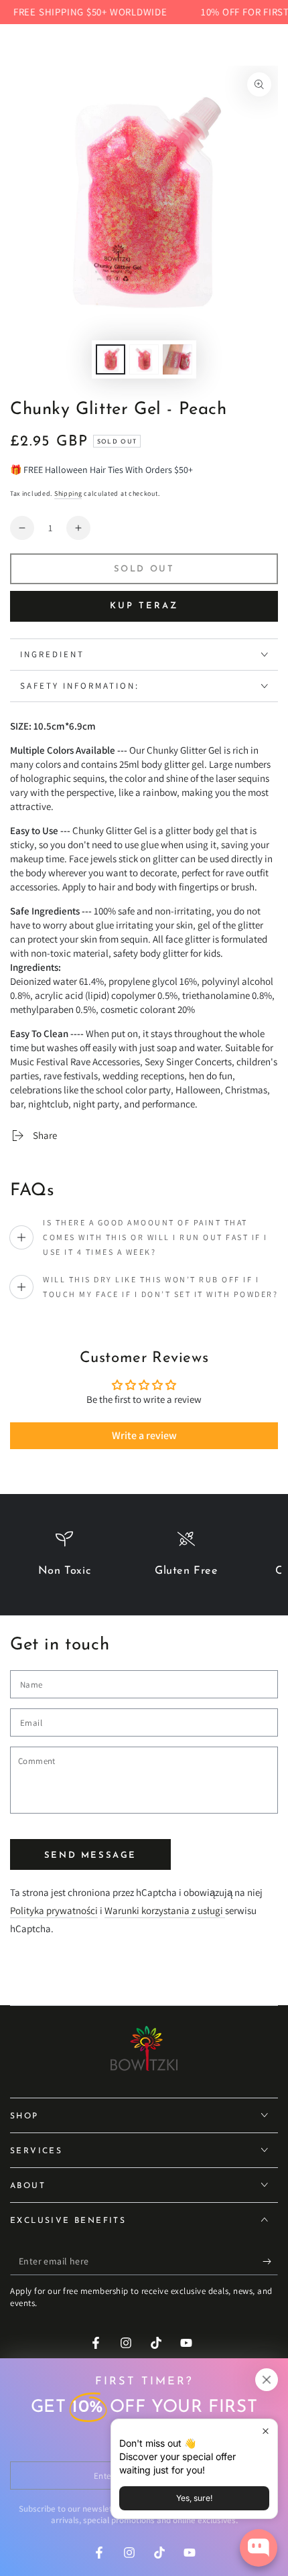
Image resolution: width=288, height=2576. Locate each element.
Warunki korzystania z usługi (165, 1910)
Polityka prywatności (54, 1910)
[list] (144, 1560)
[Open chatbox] (259, 2548)
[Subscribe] (270, 2262)
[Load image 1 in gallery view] (111, 359)
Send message (90, 1855)
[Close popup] (266, 2431)
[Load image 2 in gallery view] (144, 359)
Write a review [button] (144, 1435)
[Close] (267, 2380)
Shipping (68, 493)
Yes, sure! (194, 2498)
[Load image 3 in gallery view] (177, 359)
